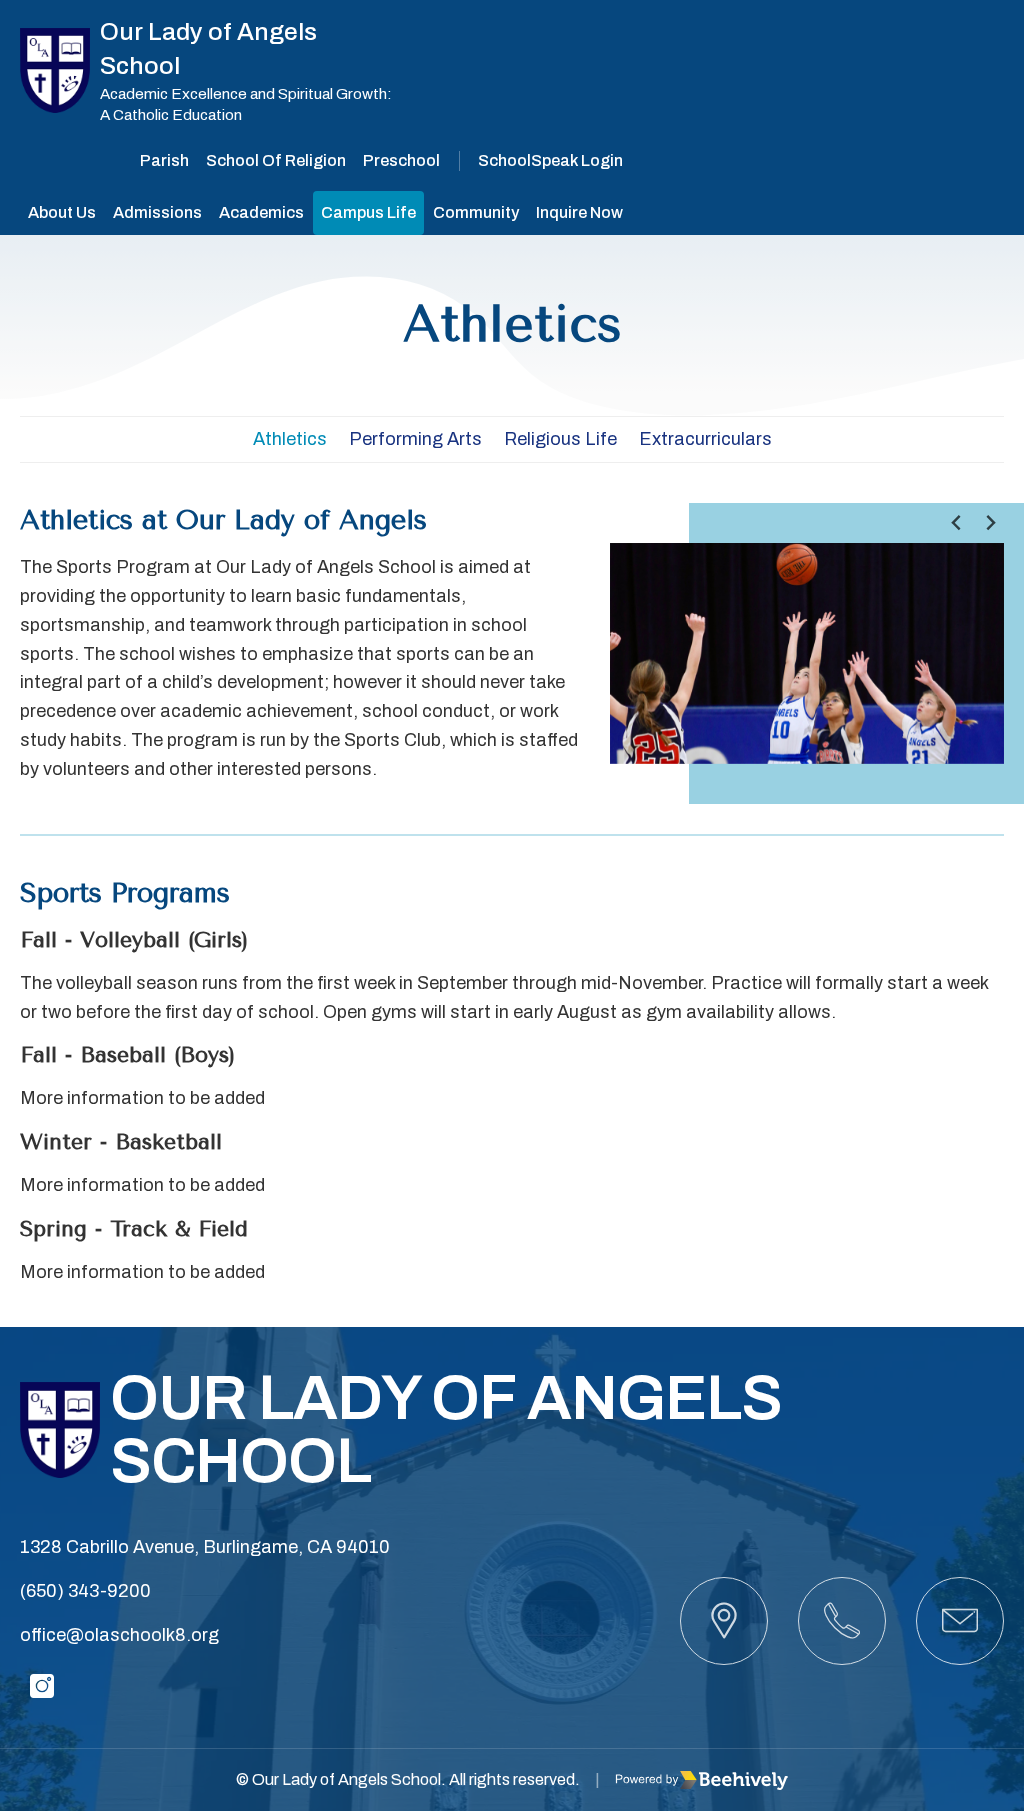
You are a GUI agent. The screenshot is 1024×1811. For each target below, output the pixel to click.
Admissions (157, 212)
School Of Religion (276, 160)
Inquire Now (579, 212)
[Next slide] (990, 523)
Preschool (401, 160)
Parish (164, 160)
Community (476, 212)
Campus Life (368, 212)
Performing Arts (415, 439)
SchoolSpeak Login (550, 160)
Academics (261, 212)
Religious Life (560, 439)
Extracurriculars (705, 439)
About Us (62, 212)
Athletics (290, 439)
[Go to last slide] (957, 523)
